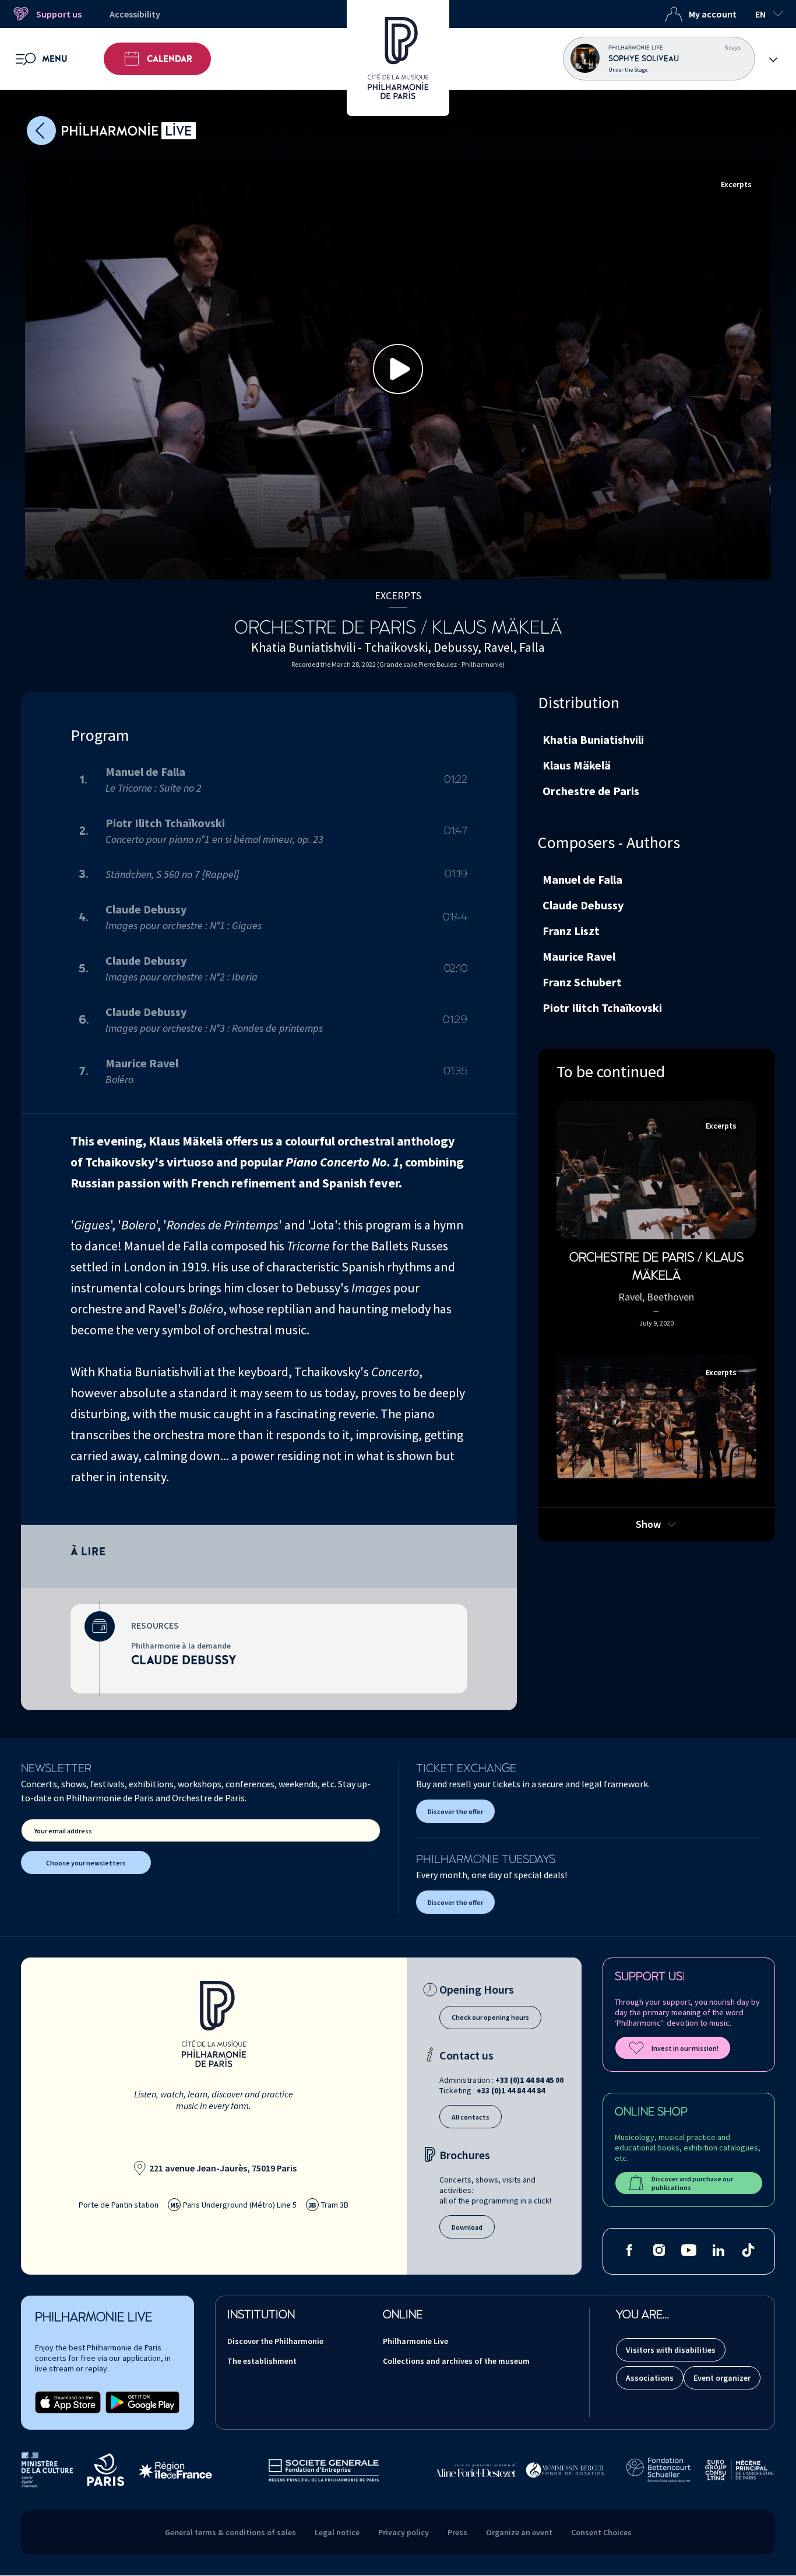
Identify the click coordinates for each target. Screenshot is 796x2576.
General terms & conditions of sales (230, 2532)
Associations (650, 2378)
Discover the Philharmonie (275, 2341)
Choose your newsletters (86, 1863)
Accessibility (135, 14)
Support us (59, 14)
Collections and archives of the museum (456, 2361)
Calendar (170, 59)
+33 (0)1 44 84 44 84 (511, 2090)
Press (457, 2532)
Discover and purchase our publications (692, 2183)
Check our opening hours (490, 2017)
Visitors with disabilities (671, 2350)
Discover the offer (455, 1811)
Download (467, 2227)
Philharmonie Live (415, 2341)
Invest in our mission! (685, 2048)
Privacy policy (404, 2532)
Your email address (63, 1831)
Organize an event (519, 2532)
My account (713, 14)
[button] (398, 369)
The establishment (262, 2361)
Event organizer (722, 2378)
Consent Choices (601, 2532)
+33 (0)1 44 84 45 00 (529, 2080)
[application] (398, 370)
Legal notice (337, 2532)
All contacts (471, 2117)
